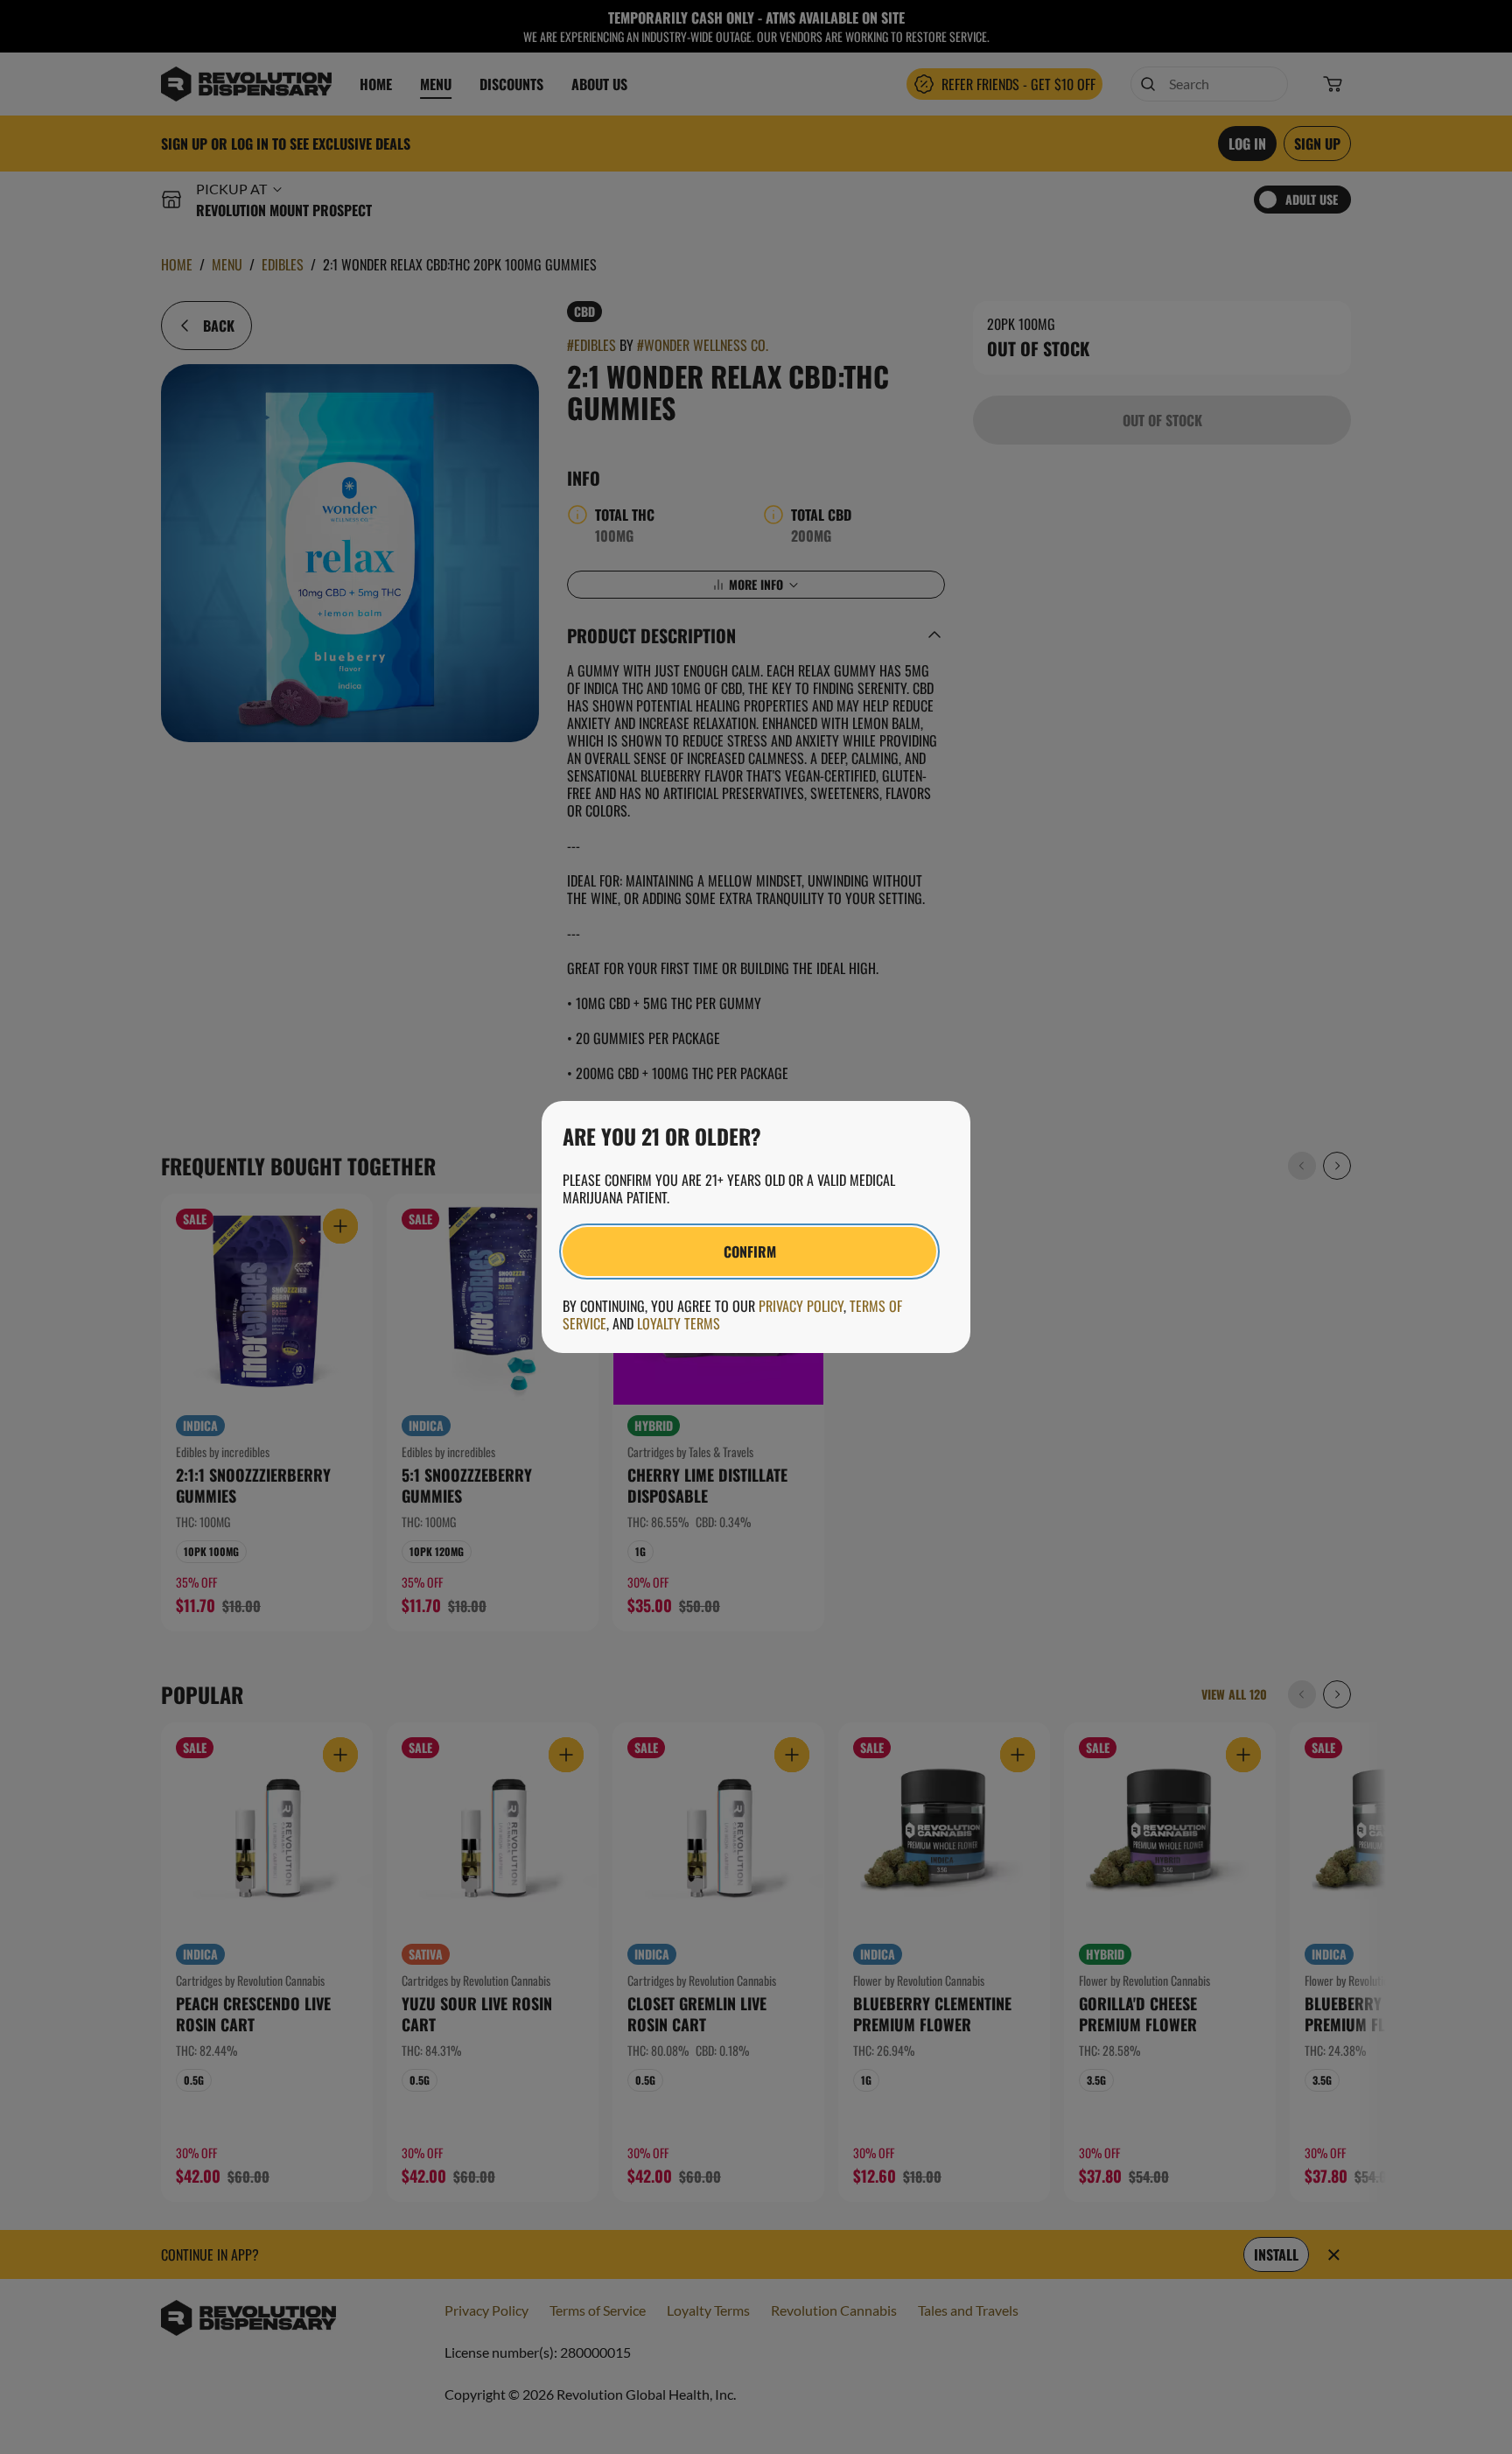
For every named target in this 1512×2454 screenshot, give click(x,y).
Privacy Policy (801, 1306)
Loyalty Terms (679, 1323)
